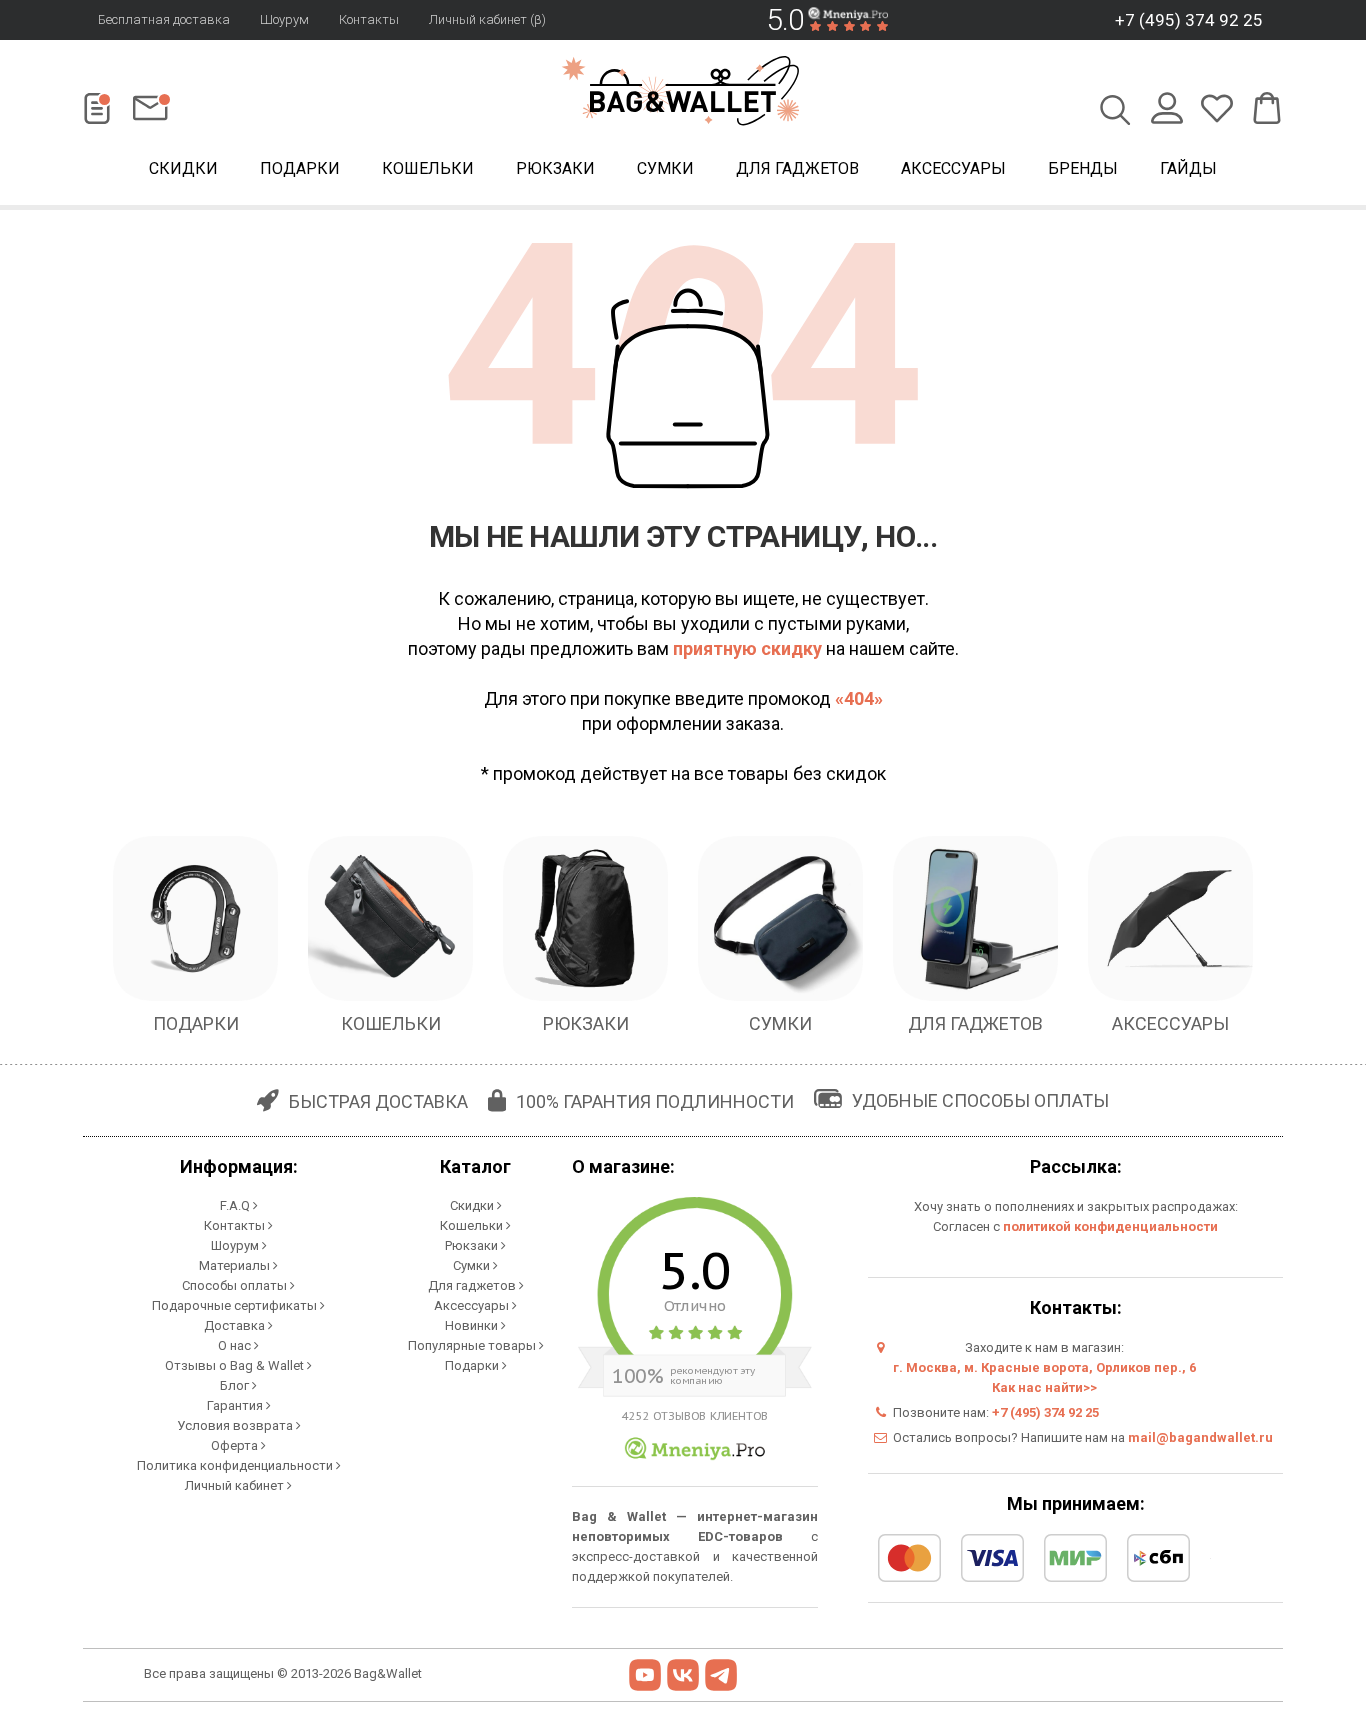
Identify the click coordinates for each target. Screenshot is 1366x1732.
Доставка (236, 1325)
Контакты (369, 19)
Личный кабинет (236, 1485)
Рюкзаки (555, 168)
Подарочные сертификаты (236, 1305)
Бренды (1083, 168)
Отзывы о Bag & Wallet (236, 1365)
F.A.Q (236, 1205)
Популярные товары (473, 1345)
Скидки (183, 168)
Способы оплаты (236, 1285)
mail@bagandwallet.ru (1200, 1437)
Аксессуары (953, 168)
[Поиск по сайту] (1115, 112)
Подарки (300, 168)
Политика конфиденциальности (236, 1465)
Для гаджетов (797, 168)
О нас (236, 1345)
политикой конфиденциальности (1110, 1226)
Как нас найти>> (1044, 1387)
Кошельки (428, 168)
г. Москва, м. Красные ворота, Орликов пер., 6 (1044, 1367)
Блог (236, 1385)
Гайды (1188, 168)
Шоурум (284, 19)
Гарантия (236, 1405)
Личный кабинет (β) (487, 19)
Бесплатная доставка (164, 19)
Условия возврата (236, 1425)
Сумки (665, 168)
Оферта (236, 1445)
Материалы (236, 1265)
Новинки (473, 1325)
